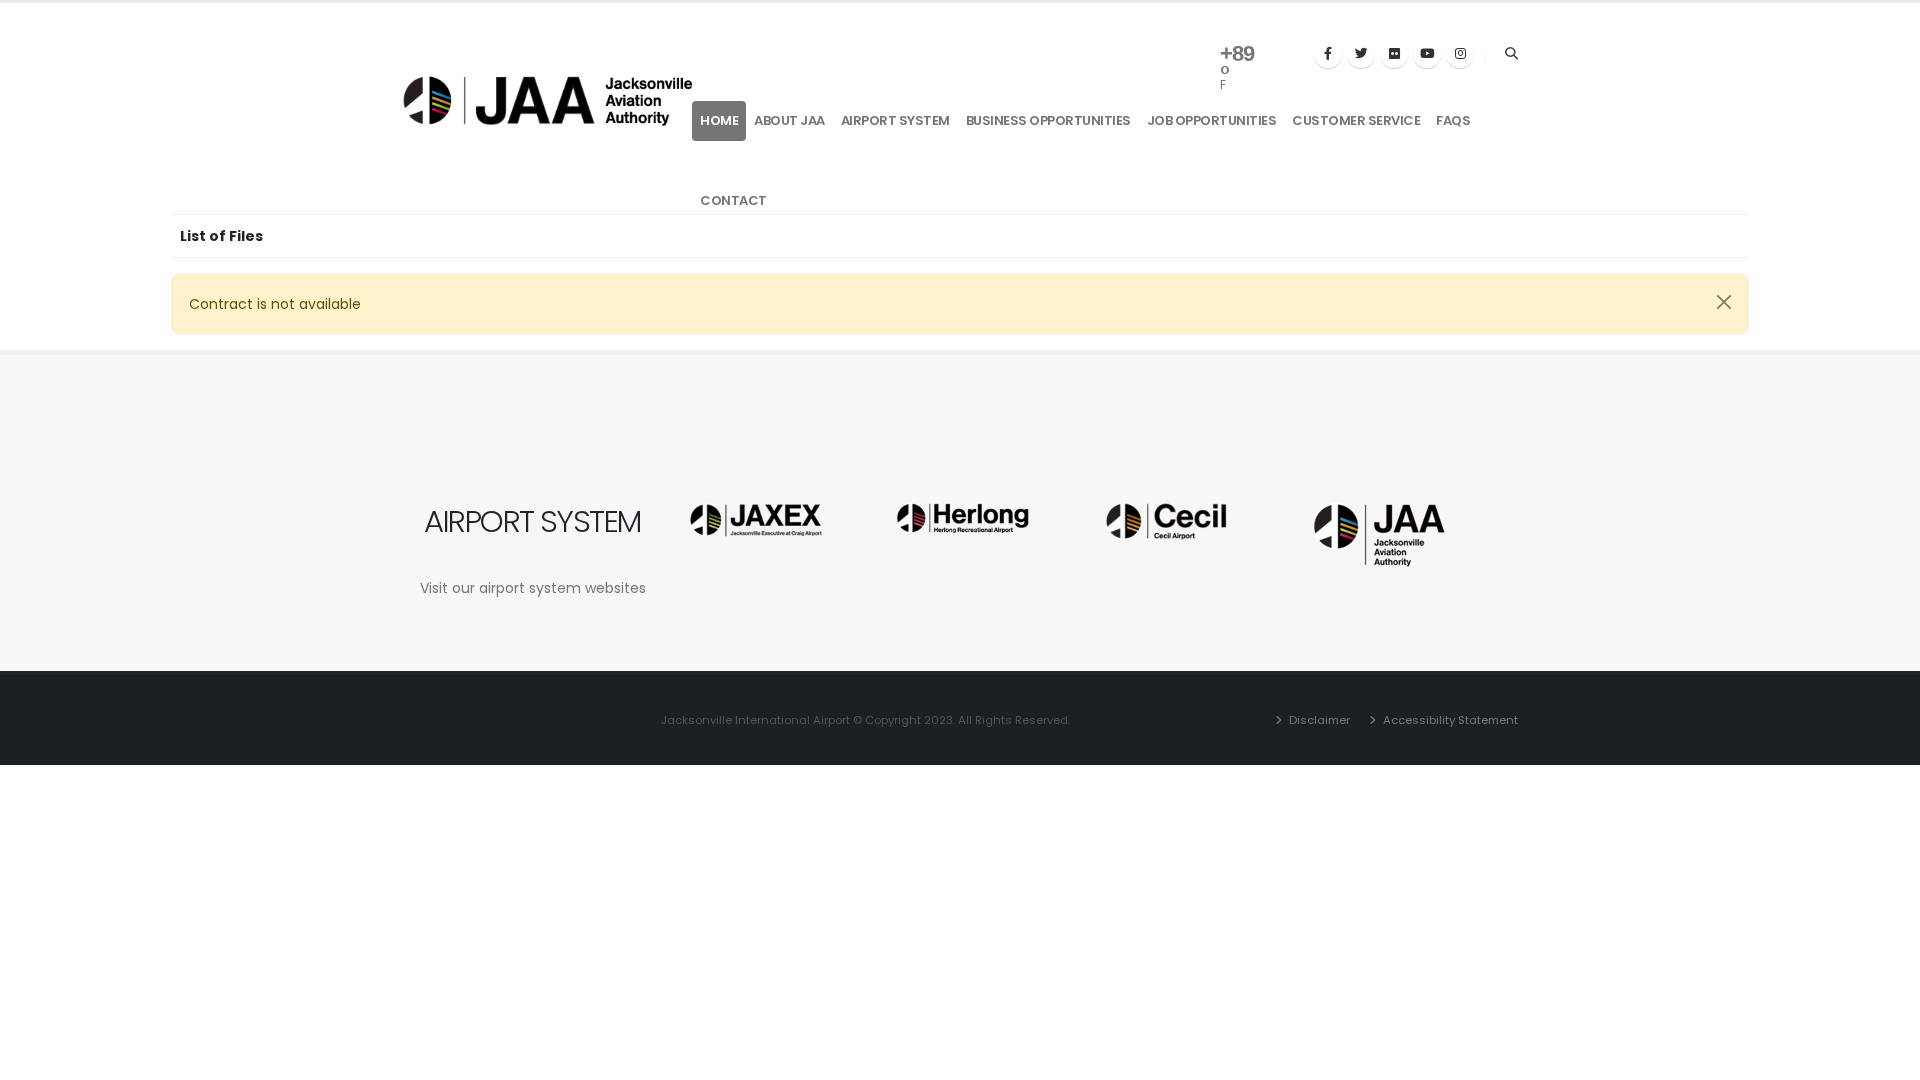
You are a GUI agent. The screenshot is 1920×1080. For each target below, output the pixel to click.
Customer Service (1356, 120)
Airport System (895, 120)
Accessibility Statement (1449, 720)
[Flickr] (1394, 54)
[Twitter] (1361, 54)
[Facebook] (1328, 54)
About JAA (789, 120)
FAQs (1453, 120)
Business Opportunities (1048, 120)
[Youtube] (1427, 54)
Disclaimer (1318, 720)
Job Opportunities (1212, 120)
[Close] (1724, 302)
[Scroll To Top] (1885, 1057)
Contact (733, 200)
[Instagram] (1460, 54)
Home (719, 120)
